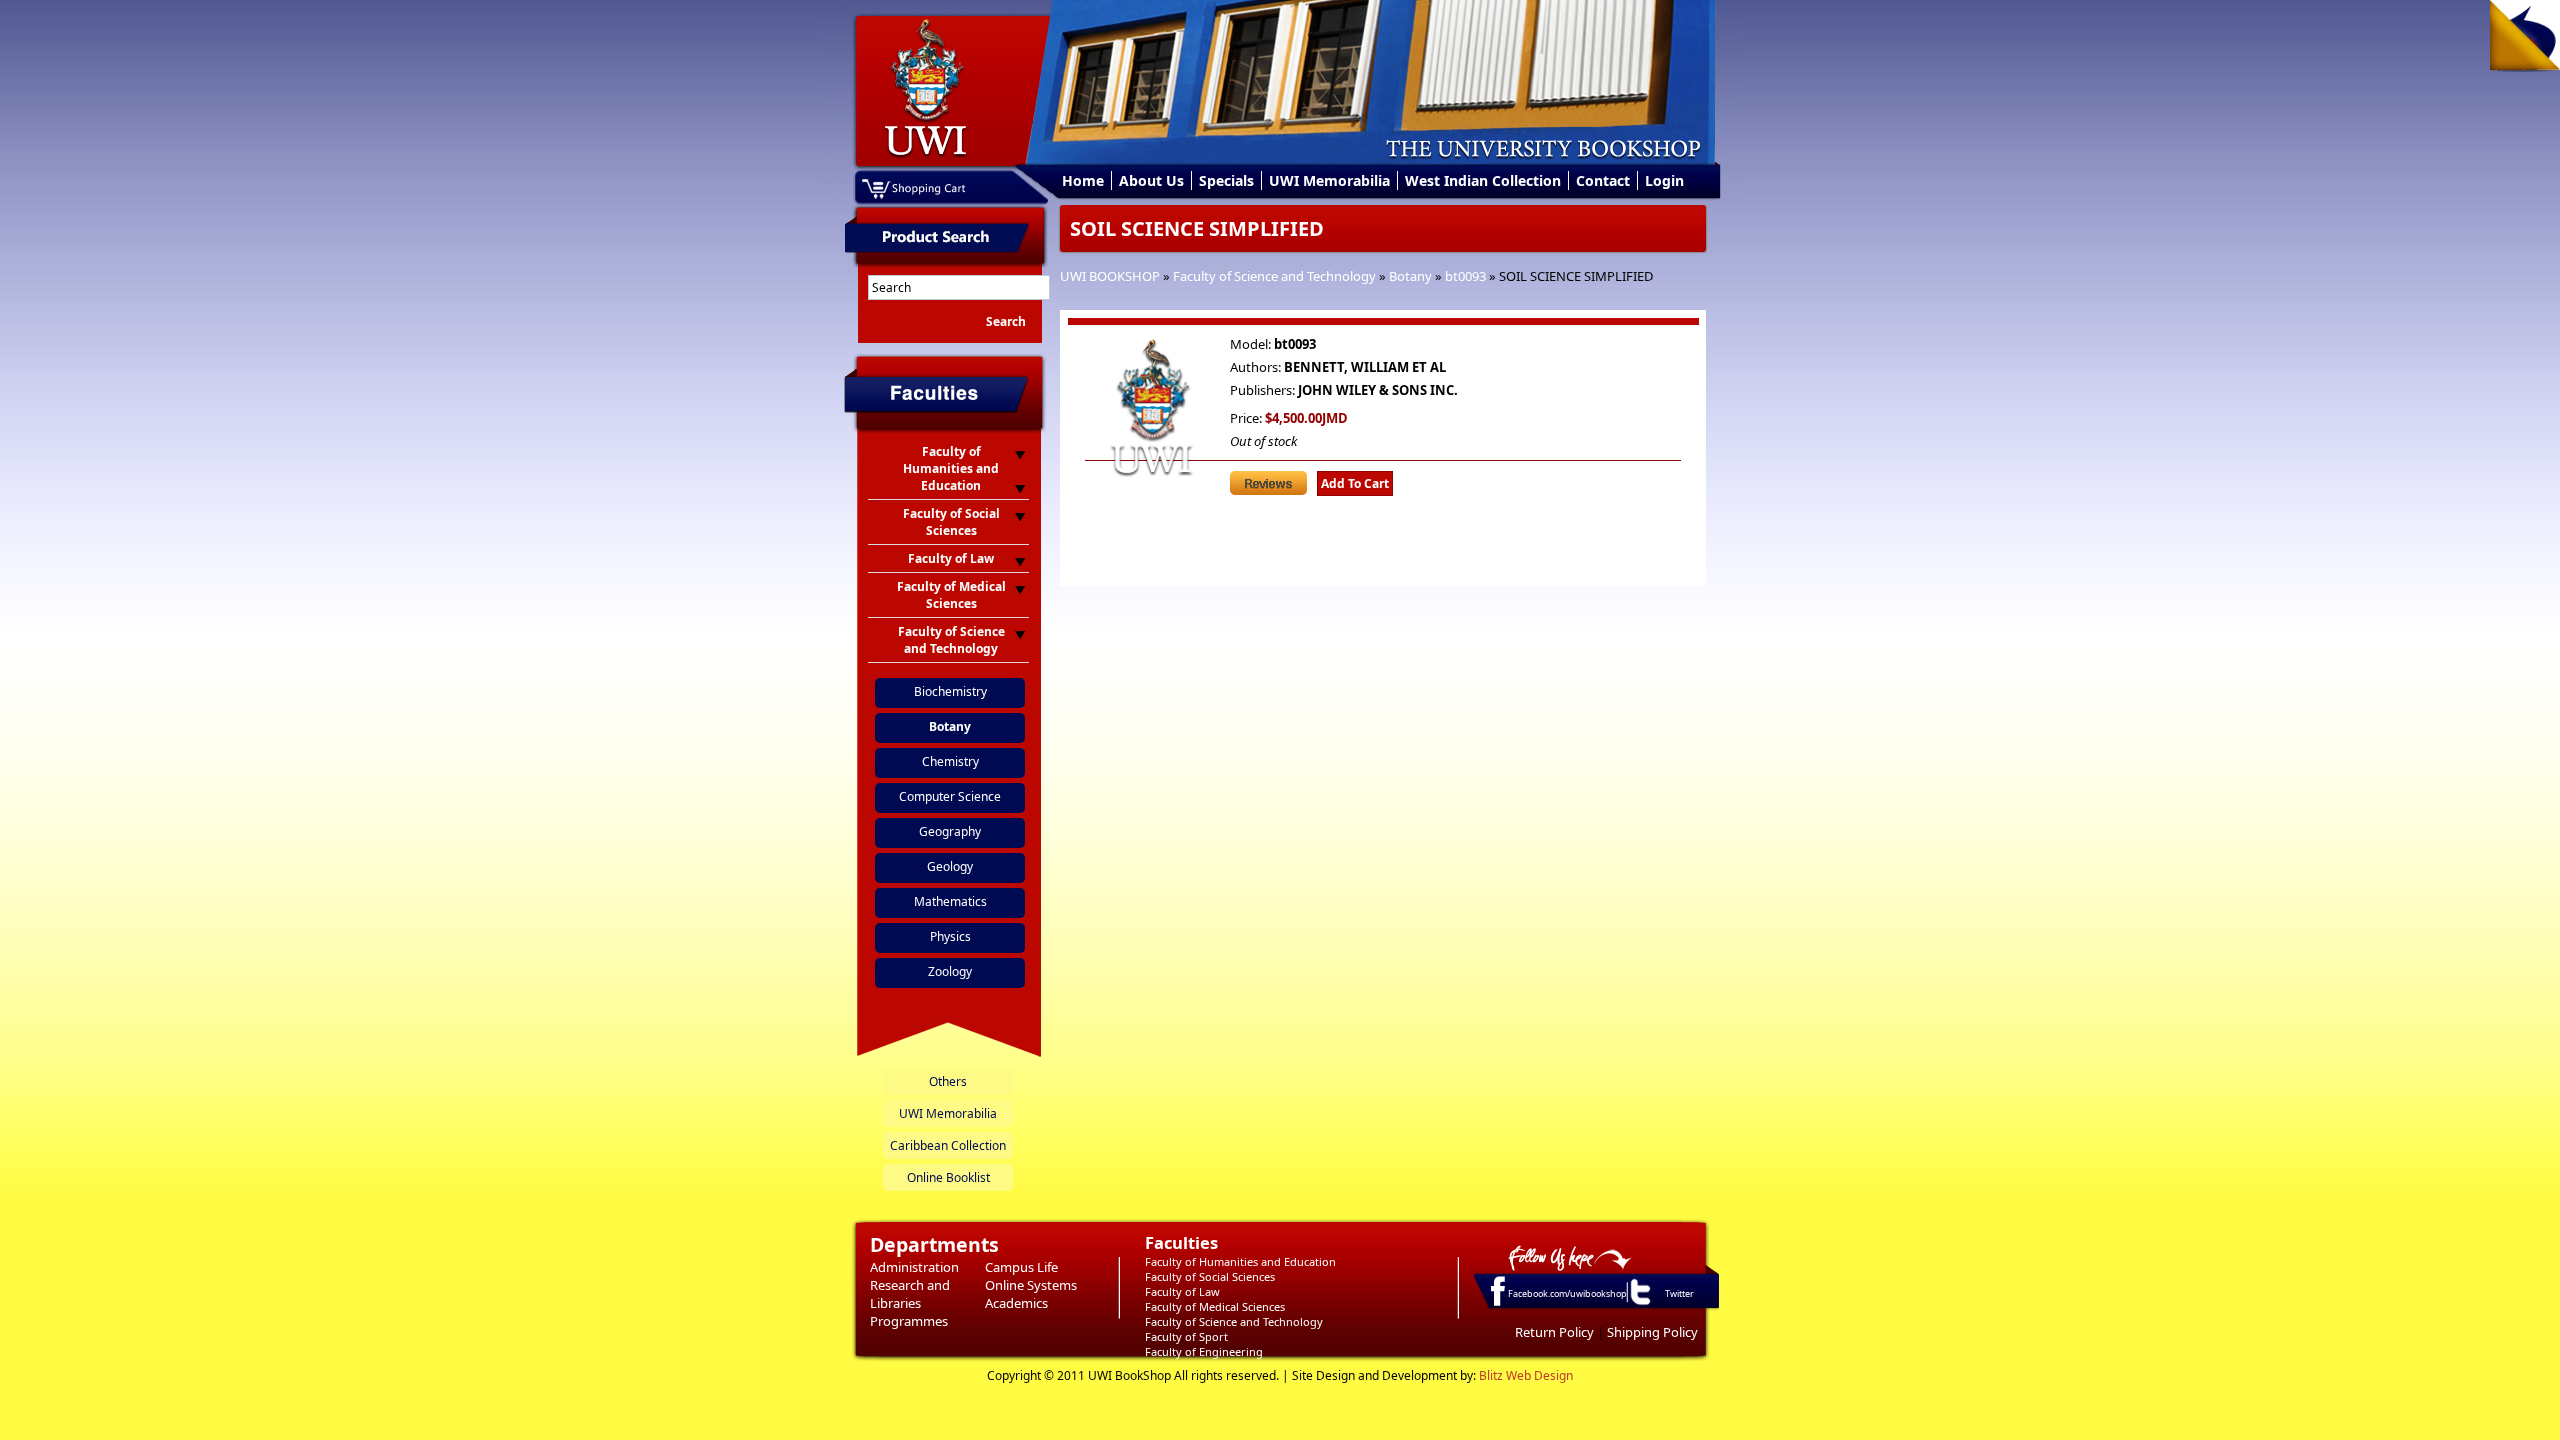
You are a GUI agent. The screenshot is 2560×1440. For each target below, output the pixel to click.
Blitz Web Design (1526, 1375)
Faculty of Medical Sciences (1215, 1306)
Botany (1410, 276)
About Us (1151, 180)
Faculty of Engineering (1204, 1351)
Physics (950, 936)
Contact (1603, 180)
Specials (1226, 180)
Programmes (909, 1321)
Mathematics (950, 901)
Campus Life (1021, 1267)
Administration (914, 1267)
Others (948, 1081)
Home (1083, 180)
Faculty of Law (1182, 1291)
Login (1664, 180)
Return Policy (1554, 1332)
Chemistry (950, 761)
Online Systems (1031, 1285)
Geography (950, 831)
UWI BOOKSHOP (1110, 276)
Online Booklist (948, 1177)
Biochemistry (950, 691)
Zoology (950, 971)
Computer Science (950, 796)
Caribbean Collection (948, 1145)
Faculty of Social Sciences (1210, 1276)
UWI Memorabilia (1329, 180)
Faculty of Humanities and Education (1240, 1261)
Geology (950, 866)
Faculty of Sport (1186, 1336)
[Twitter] (1639, 1304)
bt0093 (1465, 276)
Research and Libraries (910, 1294)
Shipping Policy (1652, 1332)
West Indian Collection (1483, 180)
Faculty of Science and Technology (1274, 276)
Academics (1016, 1303)
